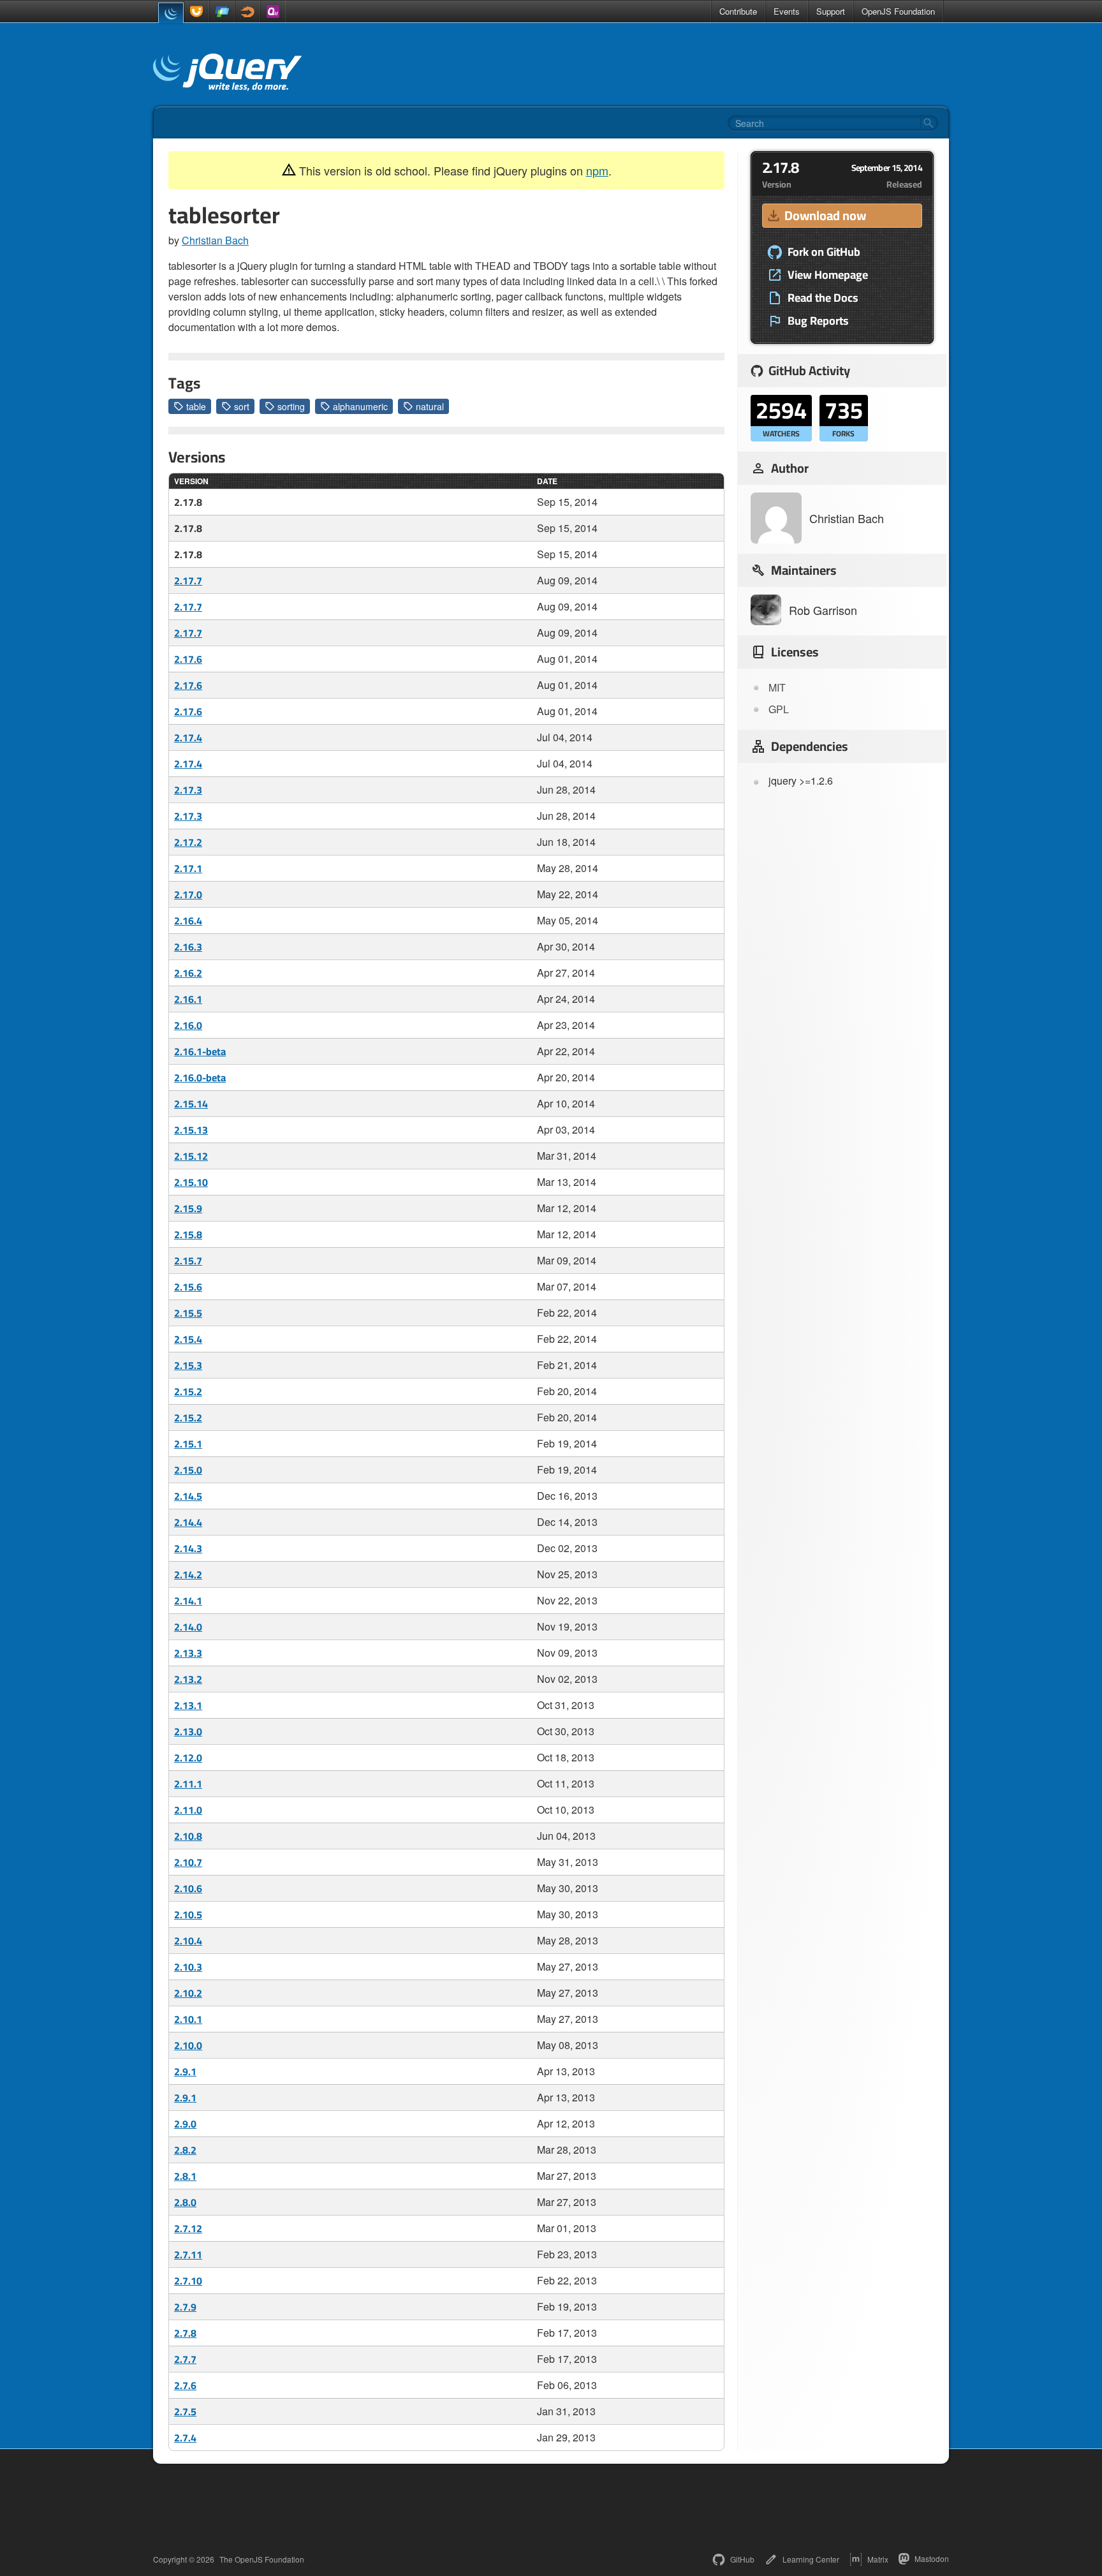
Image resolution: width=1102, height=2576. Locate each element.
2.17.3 (188, 790)
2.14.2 (188, 1574)
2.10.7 (188, 1862)
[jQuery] (171, 13)
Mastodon (932, 2558)
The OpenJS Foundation (262, 2559)
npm (597, 170)
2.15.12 (191, 1156)
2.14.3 (188, 1548)
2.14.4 (188, 1522)
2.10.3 (188, 1967)
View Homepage (828, 275)
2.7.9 (185, 2307)
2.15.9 (188, 1208)
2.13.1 (188, 1705)
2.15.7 (188, 1261)
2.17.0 (188, 894)
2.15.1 (188, 1444)
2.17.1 (188, 868)
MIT (777, 687)
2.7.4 (185, 2438)
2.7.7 (185, 2359)
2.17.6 (188, 659)
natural (430, 406)
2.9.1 (185, 2071)
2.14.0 (188, 1627)
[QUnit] (273, 11)
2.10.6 (188, 1888)
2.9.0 (185, 2124)
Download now (825, 215)
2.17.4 (188, 737)
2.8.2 (185, 2150)
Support (831, 11)
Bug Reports (818, 321)
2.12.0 (188, 1758)
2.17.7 (188, 581)
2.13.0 (188, 1731)
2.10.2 (188, 1993)
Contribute (738, 11)
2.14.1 (188, 1601)
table (196, 406)
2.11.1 (188, 1784)
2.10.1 (188, 2019)
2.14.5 (188, 1496)
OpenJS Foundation (898, 11)
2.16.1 (188, 999)
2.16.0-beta (200, 1077)
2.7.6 (185, 2385)
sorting (291, 406)
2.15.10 (191, 1182)
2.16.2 (188, 973)
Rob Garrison (823, 610)
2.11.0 (188, 1810)
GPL (779, 709)
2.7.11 (188, 2254)
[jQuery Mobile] (222, 11)
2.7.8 (185, 2333)
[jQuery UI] (196, 11)
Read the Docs (823, 298)
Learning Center (811, 2559)
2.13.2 (188, 1679)
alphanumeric (360, 406)
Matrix (878, 2559)
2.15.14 (191, 1104)
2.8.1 (185, 2176)
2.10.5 (188, 1914)
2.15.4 (188, 1339)
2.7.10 (188, 2281)
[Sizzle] (247, 11)
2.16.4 (188, 921)
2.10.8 (188, 1836)
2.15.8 (188, 1234)
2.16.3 (188, 947)
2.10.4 (188, 1941)
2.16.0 (188, 1025)
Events (787, 11)
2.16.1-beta (200, 1051)
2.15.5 (188, 1313)
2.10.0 (188, 2045)
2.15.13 (191, 1130)
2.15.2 (188, 1391)
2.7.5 (185, 2411)
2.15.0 (188, 1470)
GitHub (742, 2559)
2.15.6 (188, 1287)
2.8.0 (185, 2202)
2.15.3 (188, 1365)
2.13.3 (188, 1653)
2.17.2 (188, 842)
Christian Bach (215, 240)
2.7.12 (188, 2228)
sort (242, 406)
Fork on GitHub (824, 252)
